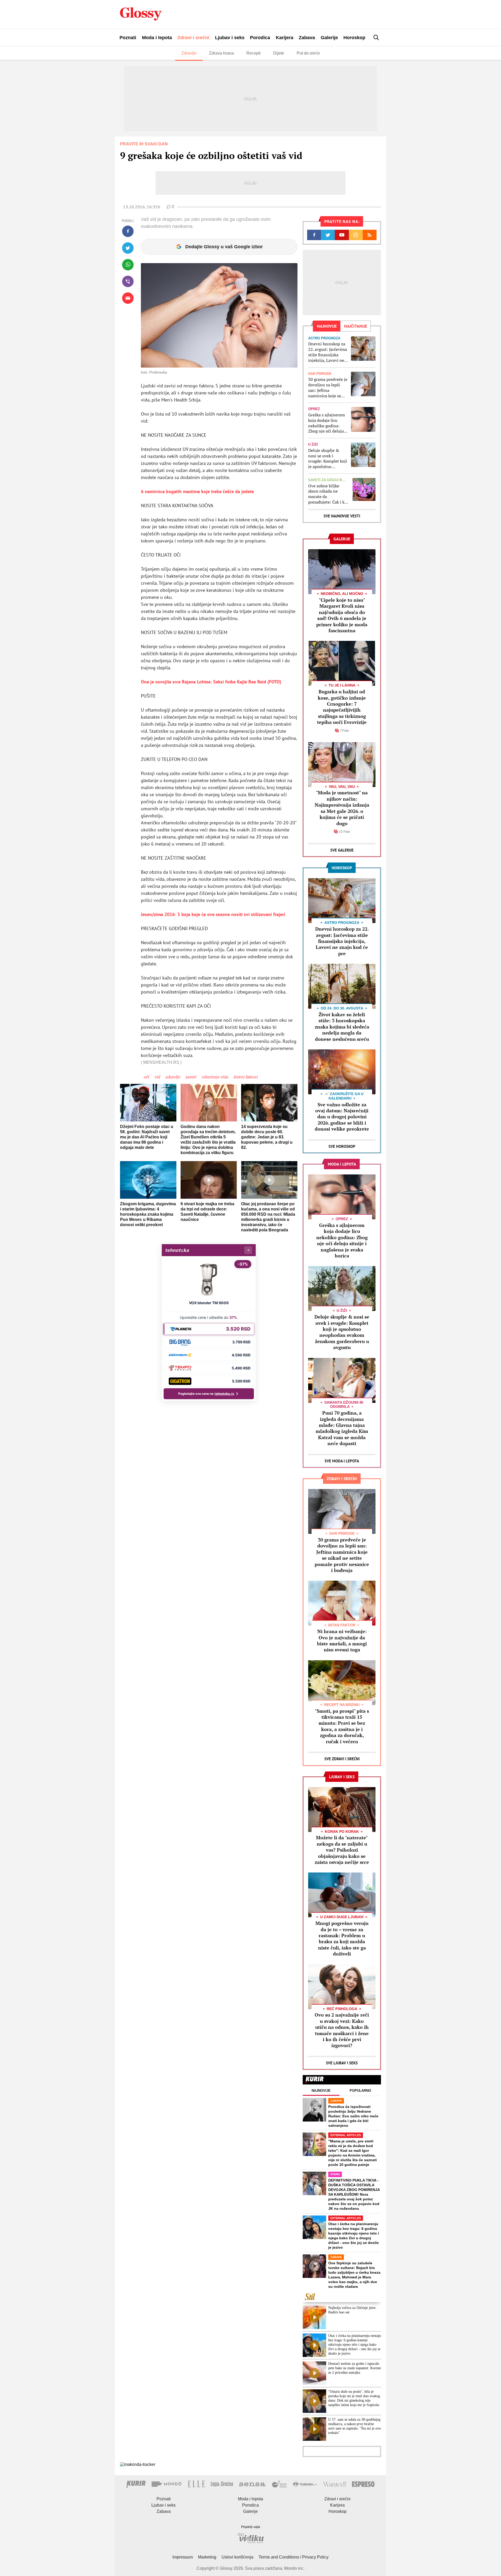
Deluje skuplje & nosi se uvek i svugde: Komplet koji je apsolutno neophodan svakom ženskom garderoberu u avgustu (328, 459)
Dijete (279, 53)
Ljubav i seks (230, 38)
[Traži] (376, 37)
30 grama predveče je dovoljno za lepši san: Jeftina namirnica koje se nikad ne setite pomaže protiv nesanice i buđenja (328, 388)
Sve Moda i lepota (342, 1461)
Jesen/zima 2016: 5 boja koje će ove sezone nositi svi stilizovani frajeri (213, 914)
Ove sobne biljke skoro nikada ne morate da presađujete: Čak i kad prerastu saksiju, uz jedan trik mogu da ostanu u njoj (329, 494)
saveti (191, 1077)
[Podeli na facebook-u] (128, 231)
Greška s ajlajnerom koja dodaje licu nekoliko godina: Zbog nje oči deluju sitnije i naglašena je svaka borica (327, 423)
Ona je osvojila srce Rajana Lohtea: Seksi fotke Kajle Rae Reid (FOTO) (211, 682)
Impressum (183, 2557)
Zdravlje (189, 53)
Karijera (285, 38)
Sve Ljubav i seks (342, 2063)
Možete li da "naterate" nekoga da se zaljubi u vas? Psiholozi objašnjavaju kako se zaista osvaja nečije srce (342, 1850)
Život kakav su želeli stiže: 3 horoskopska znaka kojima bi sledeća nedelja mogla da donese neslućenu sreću (342, 1027)
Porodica (260, 38)
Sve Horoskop (342, 1146)
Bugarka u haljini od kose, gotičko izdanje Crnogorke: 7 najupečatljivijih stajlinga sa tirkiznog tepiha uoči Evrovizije (342, 707)
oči (146, 1077)
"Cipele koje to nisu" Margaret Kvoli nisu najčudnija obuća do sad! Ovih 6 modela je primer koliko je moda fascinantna (342, 615)
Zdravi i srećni (193, 38)
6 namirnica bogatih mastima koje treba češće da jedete (197, 491)
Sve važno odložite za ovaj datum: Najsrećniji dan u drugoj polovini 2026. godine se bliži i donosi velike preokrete (342, 1117)
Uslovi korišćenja (237, 2557)
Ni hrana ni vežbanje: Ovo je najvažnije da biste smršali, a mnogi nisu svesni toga (342, 1640)
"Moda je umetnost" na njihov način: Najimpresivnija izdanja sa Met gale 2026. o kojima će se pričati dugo (342, 808)
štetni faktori (245, 1077)
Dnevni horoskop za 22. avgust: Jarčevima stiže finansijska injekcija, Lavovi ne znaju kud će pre (328, 352)
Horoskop (354, 38)
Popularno (360, 2091)
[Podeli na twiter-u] (128, 248)
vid (157, 1077)
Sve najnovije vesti (342, 516)
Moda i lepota (157, 38)
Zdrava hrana (221, 53)
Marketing (207, 2557)
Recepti (254, 53)
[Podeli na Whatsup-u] (128, 265)
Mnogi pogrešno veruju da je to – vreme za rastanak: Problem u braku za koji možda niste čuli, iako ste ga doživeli (342, 1938)
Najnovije (321, 2091)
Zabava (307, 38)
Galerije (329, 38)
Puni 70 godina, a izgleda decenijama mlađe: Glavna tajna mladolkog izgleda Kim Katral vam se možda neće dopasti (342, 1428)
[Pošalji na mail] (128, 298)
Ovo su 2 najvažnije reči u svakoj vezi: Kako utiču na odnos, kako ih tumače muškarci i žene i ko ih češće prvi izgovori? (342, 2030)
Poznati (128, 38)
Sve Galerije (342, 850)
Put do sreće (308, 53)
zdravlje (173, 1077)
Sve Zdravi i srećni (342, 1759)
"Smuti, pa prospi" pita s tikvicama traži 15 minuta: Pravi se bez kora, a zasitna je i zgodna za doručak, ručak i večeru (342, 1726)
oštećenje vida (215, 1077)
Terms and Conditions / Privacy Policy (294, 2557)
